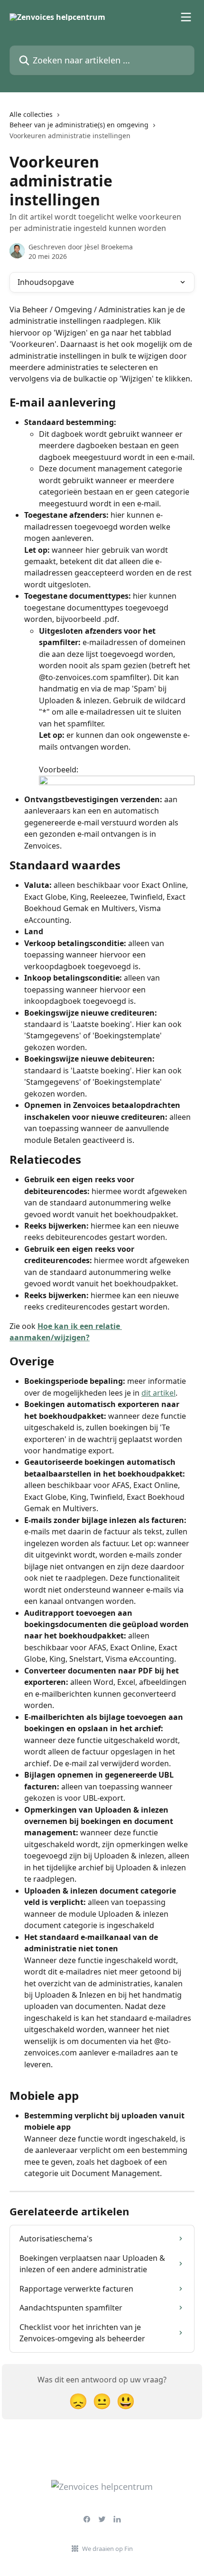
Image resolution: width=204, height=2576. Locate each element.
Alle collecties (31, 114)
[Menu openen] (186, 17)
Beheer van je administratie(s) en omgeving (79, 125)
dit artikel (158, 1393)
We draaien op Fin (107, 2549)
